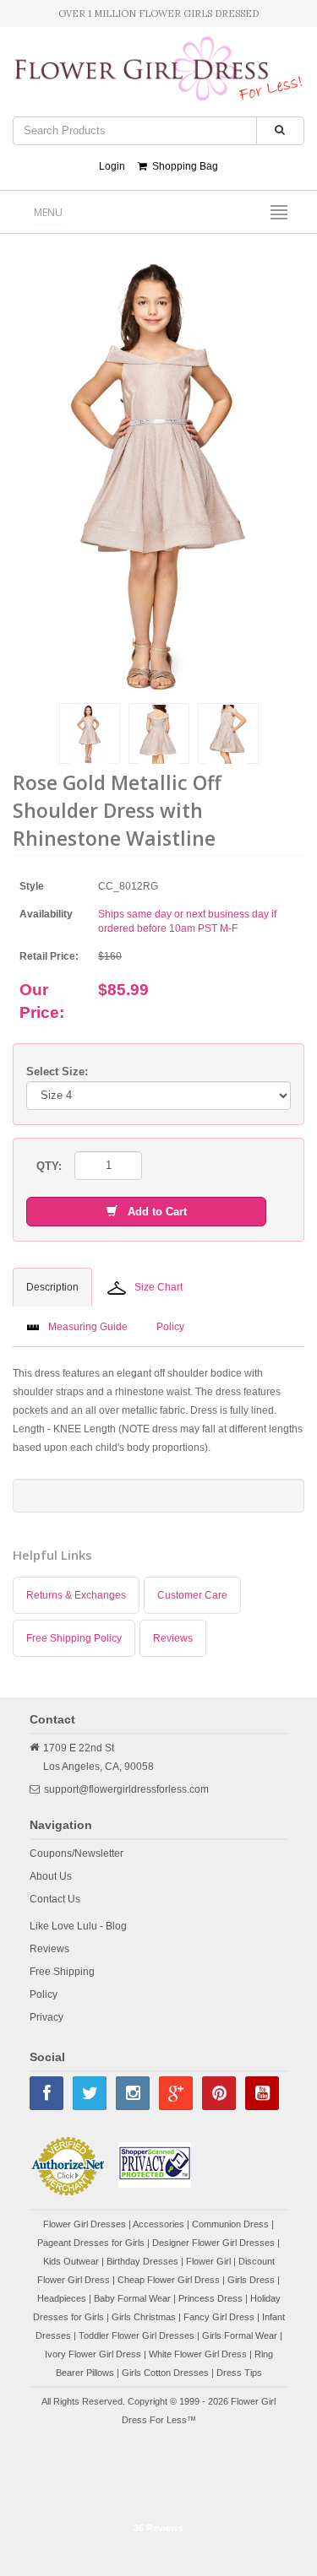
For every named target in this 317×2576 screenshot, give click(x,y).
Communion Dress (230, 2224)
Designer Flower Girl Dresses (213, 2243)
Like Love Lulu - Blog (78, 1926)
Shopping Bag (183, 166)
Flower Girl (208, 2261)
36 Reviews (158, 2528)
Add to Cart (152, 1212)
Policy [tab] (170, 1327)
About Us (51, 1876)
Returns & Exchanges (76, 1595)
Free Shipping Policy (74, 1638)
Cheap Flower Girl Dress (169, 2280)
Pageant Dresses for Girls (91, 2243)
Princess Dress (210, 2298)
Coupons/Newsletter (77, 1854)
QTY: (49, 1166)
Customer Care (192, 1595)
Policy (44, 1994)
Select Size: (57, 1072)
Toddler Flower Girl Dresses (137, 2335)
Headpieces (62, 2298)
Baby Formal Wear (132, 2298)
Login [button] (112, 166)
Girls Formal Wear (240, 2335)
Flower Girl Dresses (85, 2224)
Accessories (158, 2224)
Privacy (46, 2017)
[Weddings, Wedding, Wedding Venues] (159, 2472)
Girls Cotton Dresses (165, 2373)
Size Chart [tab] (158, 1287)
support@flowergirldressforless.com (126, 1789)
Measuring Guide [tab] (88, 1327)
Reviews (173, 1638)
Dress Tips (239, 2373)
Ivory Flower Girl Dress (93, 2354)
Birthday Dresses (142, 2261)
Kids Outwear (71, 2261)
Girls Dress (251, 2280)
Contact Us (55, 1899)
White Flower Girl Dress (198, 2354)
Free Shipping (62, 1972)
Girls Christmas (144, 2317)
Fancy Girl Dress (219, 2317)
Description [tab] (52, 1287)
